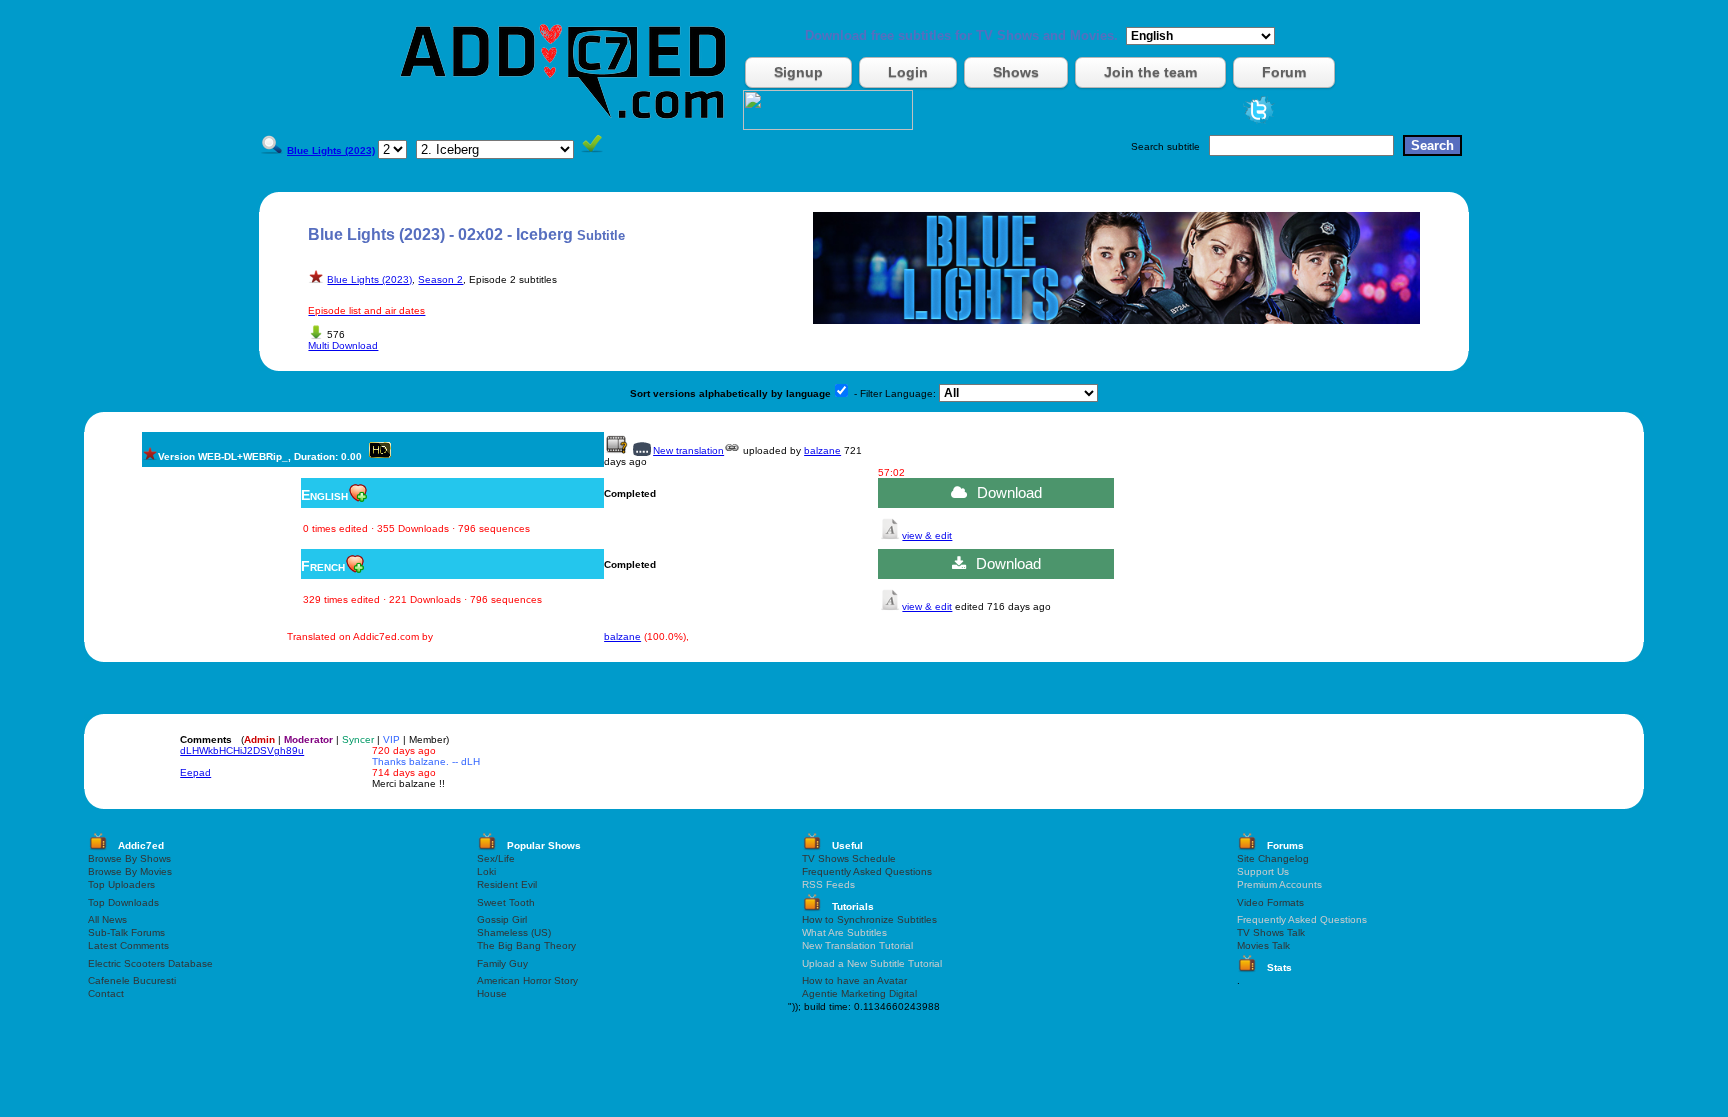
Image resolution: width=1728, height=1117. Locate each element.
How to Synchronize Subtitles (869, 919)
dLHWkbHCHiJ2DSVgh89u (242, 750)
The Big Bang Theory (526, 945)
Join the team (1150, 72)
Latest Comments (128, 945)
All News (107, 919)
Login (908, 72)
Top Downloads (123, 902)
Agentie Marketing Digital (859, 993)
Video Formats (1270, 902)
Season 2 (440, 279)
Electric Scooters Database (150, 963)
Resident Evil (507, 884)
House (492, 993)
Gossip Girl (502, 919)
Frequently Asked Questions (867, 871)
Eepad (195, 772)
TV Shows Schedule (849, 858)
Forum (1284, 72)
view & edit (927, 535)
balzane (822, 450)
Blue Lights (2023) (369, 279)
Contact (106, 993)
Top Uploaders (121, 884)
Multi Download (343, 345)
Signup (798, 72)
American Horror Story (527, 980)
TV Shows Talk (1271, 932)
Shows (1016, 72)
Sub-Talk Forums (126, 932)
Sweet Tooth (506, 902)
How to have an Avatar (854, 980)
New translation (688, 450)
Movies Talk (1263, 945)
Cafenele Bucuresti (132, 980)
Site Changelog (1273, 858)
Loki (486, 871)
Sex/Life (496, 858)
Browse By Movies (130, 871)
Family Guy (502, 963)
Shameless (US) (514, 932)
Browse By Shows (129, 858)
